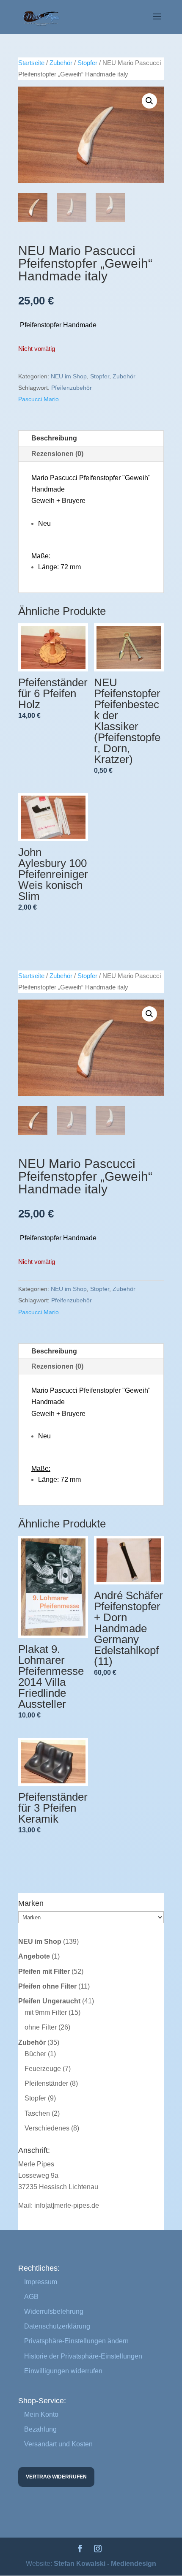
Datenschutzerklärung (57, 2326)
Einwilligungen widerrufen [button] (63, 2371)
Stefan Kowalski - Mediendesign (105, 2564)
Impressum (41, 2282)
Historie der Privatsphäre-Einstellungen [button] (83, 2356)
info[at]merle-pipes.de (67, 2205)
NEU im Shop (69, 376)
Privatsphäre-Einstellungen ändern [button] (76, 2341)
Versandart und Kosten (58, 2444)
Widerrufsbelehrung (54, 2311)
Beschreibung (54, 438)
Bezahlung (40, 2429)
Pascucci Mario (39, 399)
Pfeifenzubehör (72, 388)
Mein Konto (41, 2414)
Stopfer (87, 63)
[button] (149, 101)
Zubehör (61, 63)
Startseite (31, 63)
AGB (31, 2297)
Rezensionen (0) (57, 454)
